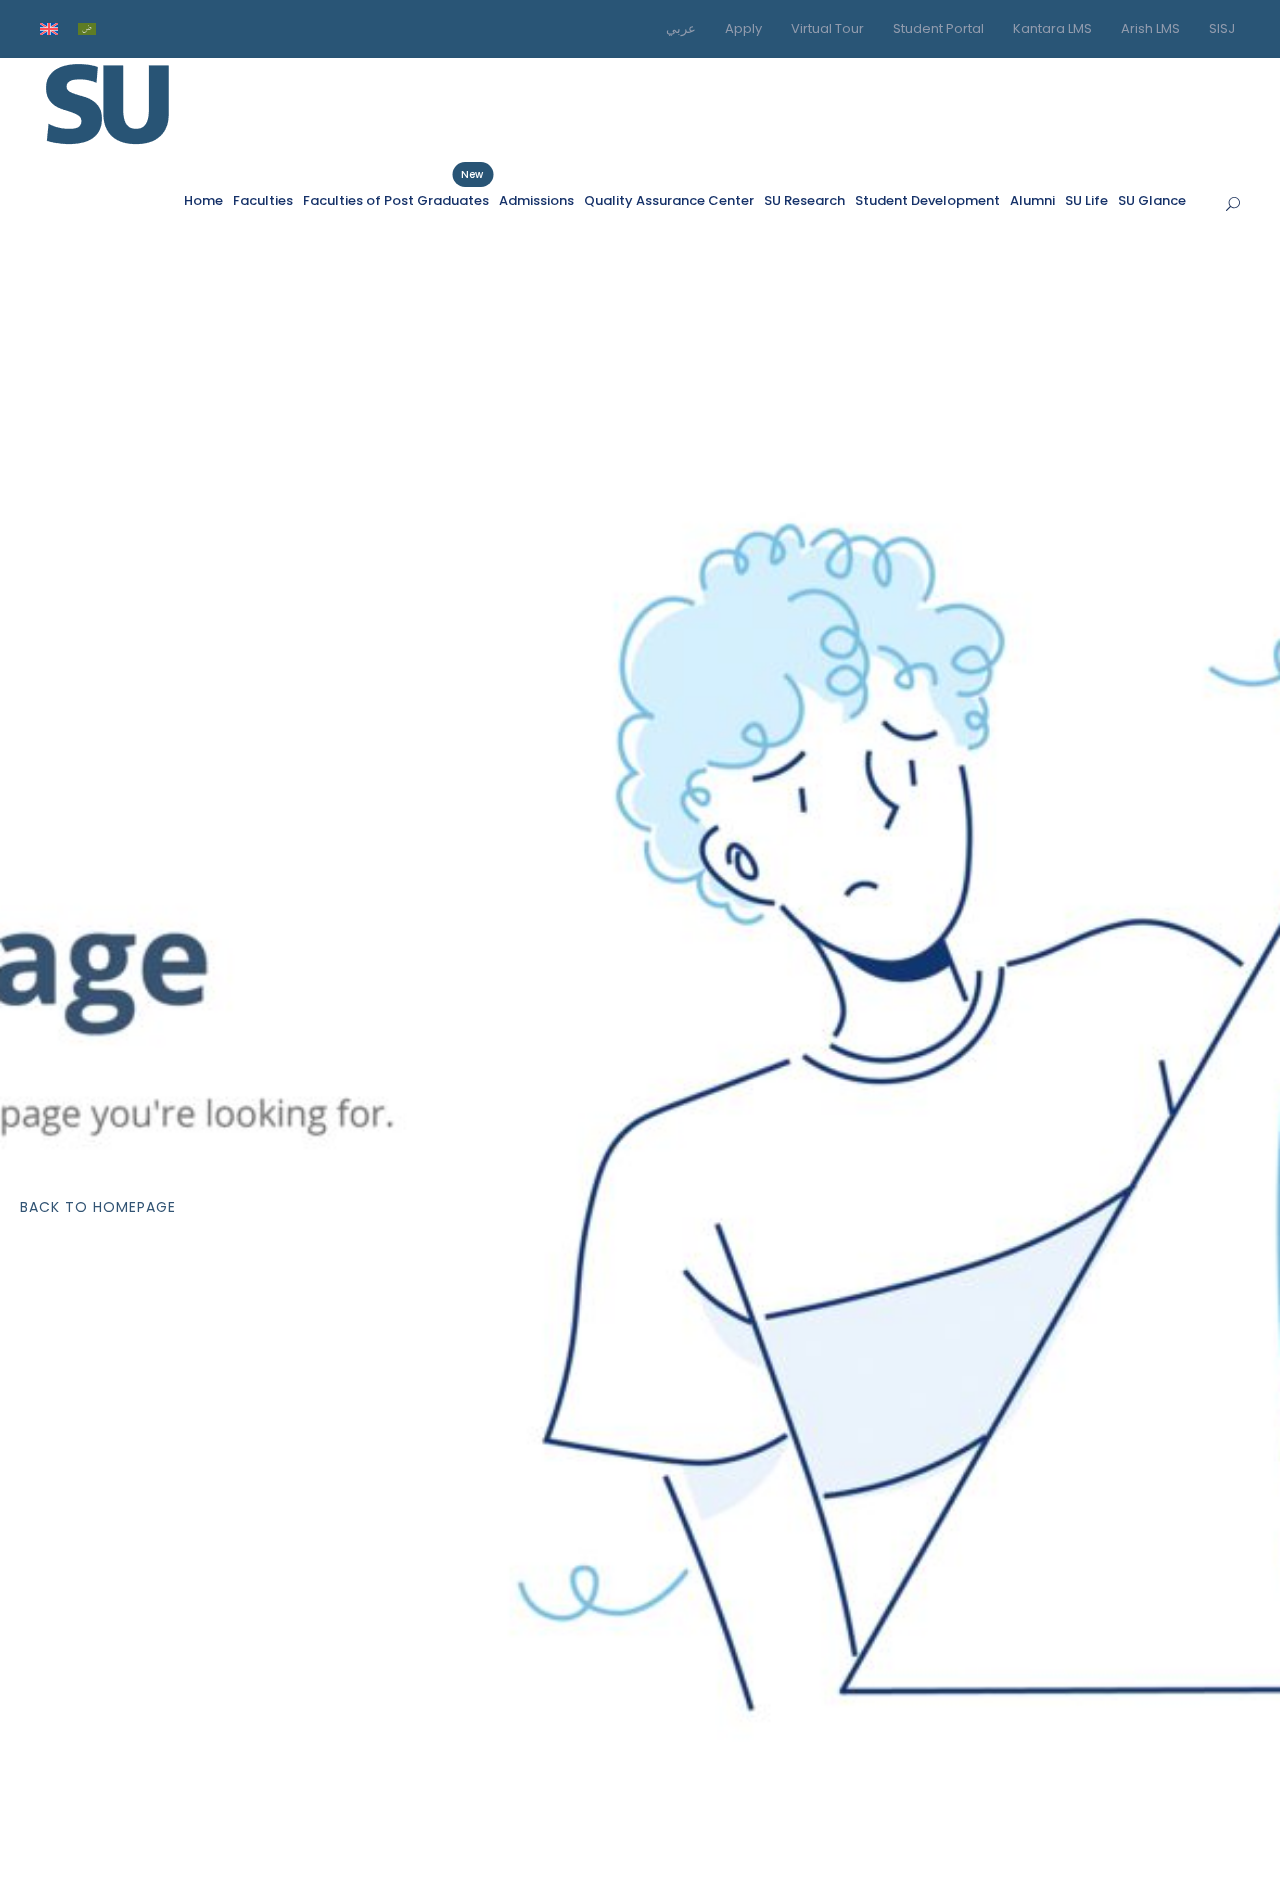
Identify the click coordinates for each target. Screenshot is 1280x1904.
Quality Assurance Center (669, 200)
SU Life (1086, 200)
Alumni (1032, 200)
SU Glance (1152, 200)
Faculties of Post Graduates (396, 200)
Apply (743, 28)
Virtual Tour (827, 28)
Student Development (927, 200)
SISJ (1222, 28)
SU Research (804, 200)
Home (203, 200)
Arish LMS (1150, 28)
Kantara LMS (1052, 28)
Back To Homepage (98, 1207)
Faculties (263, 200)
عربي (681, 28)
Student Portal (938, 28)
